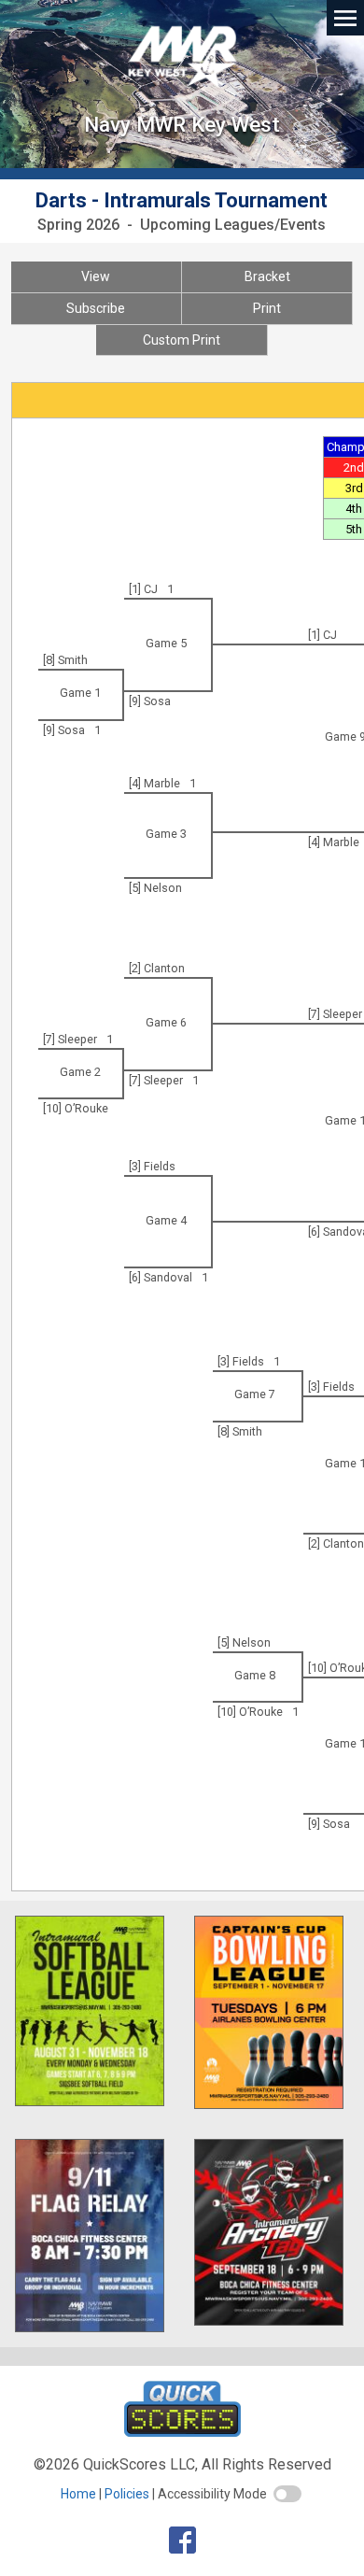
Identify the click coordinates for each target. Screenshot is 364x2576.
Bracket (267, 276)
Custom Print (182, 340)
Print (267, 308)
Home (78, 2494)
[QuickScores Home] (182, 2432)
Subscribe (96, 308)
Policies (127, 2494)
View (96, 276)
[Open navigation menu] (345, 17)
